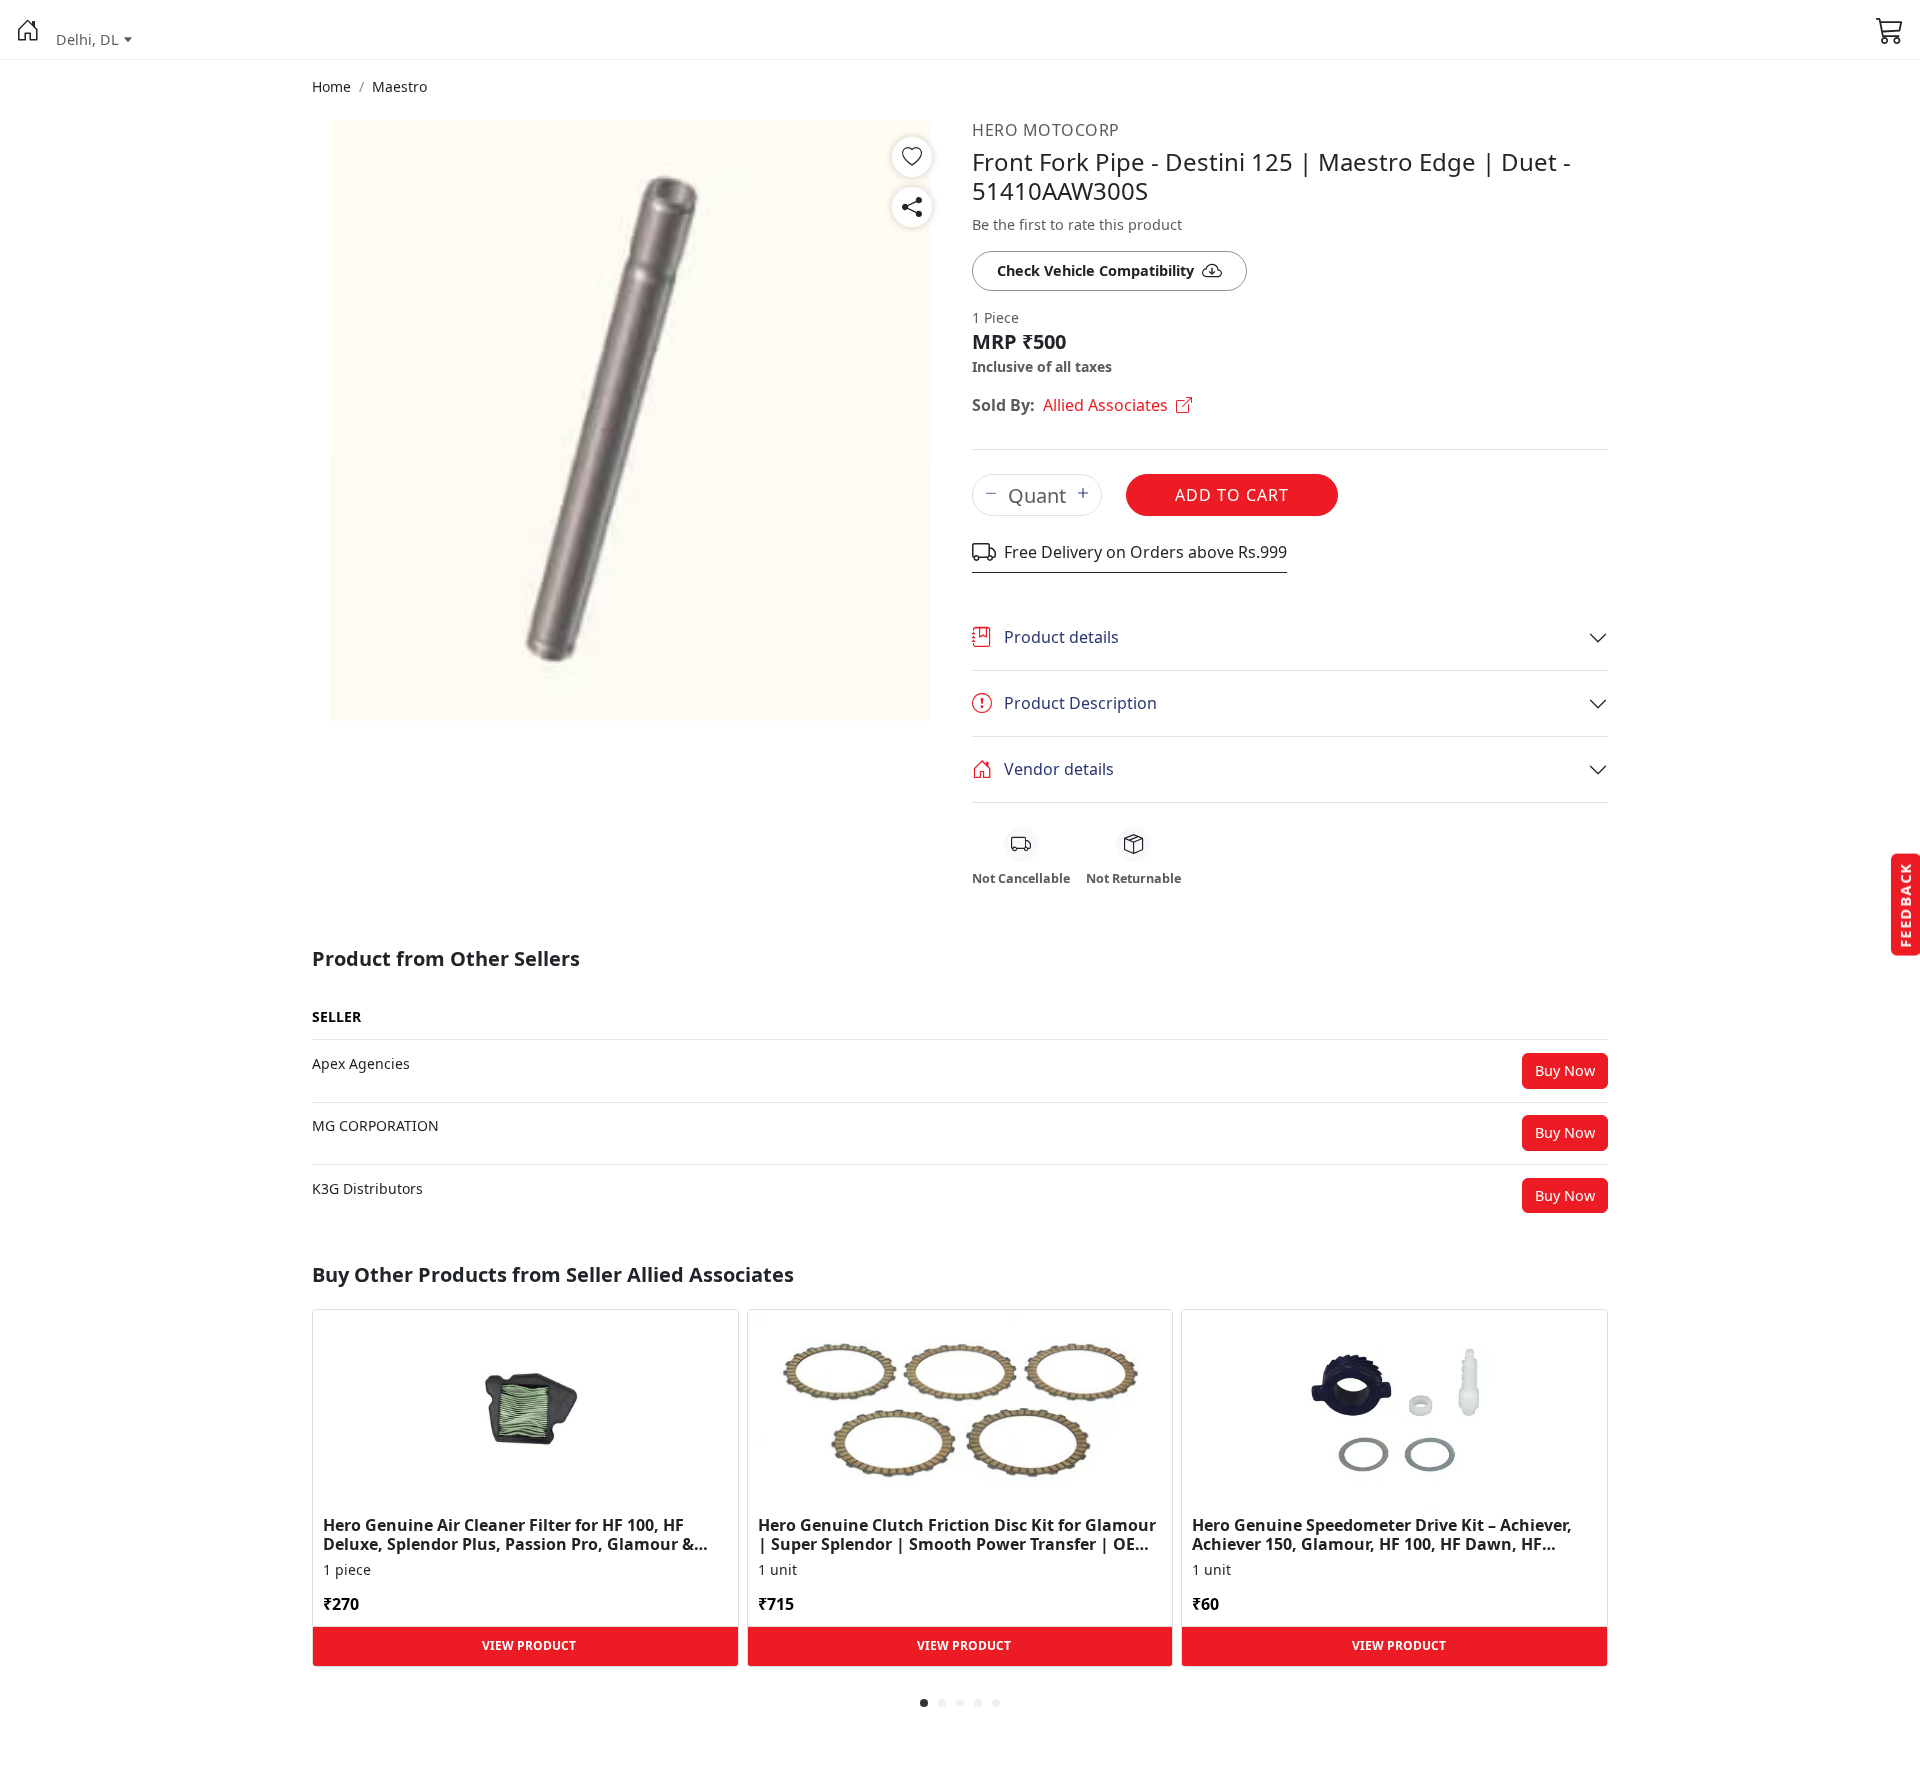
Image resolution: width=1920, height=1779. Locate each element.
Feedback (1905, 905)
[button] (28, 30)
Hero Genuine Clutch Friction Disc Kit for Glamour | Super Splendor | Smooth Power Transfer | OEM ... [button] (957, 1535)
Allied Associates (1105, 405)
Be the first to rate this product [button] (1077, 224)
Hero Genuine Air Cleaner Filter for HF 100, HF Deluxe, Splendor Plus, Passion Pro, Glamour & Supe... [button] (508, 1535)
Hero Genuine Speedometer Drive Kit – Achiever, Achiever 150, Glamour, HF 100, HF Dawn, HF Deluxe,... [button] (1382, 1535)
